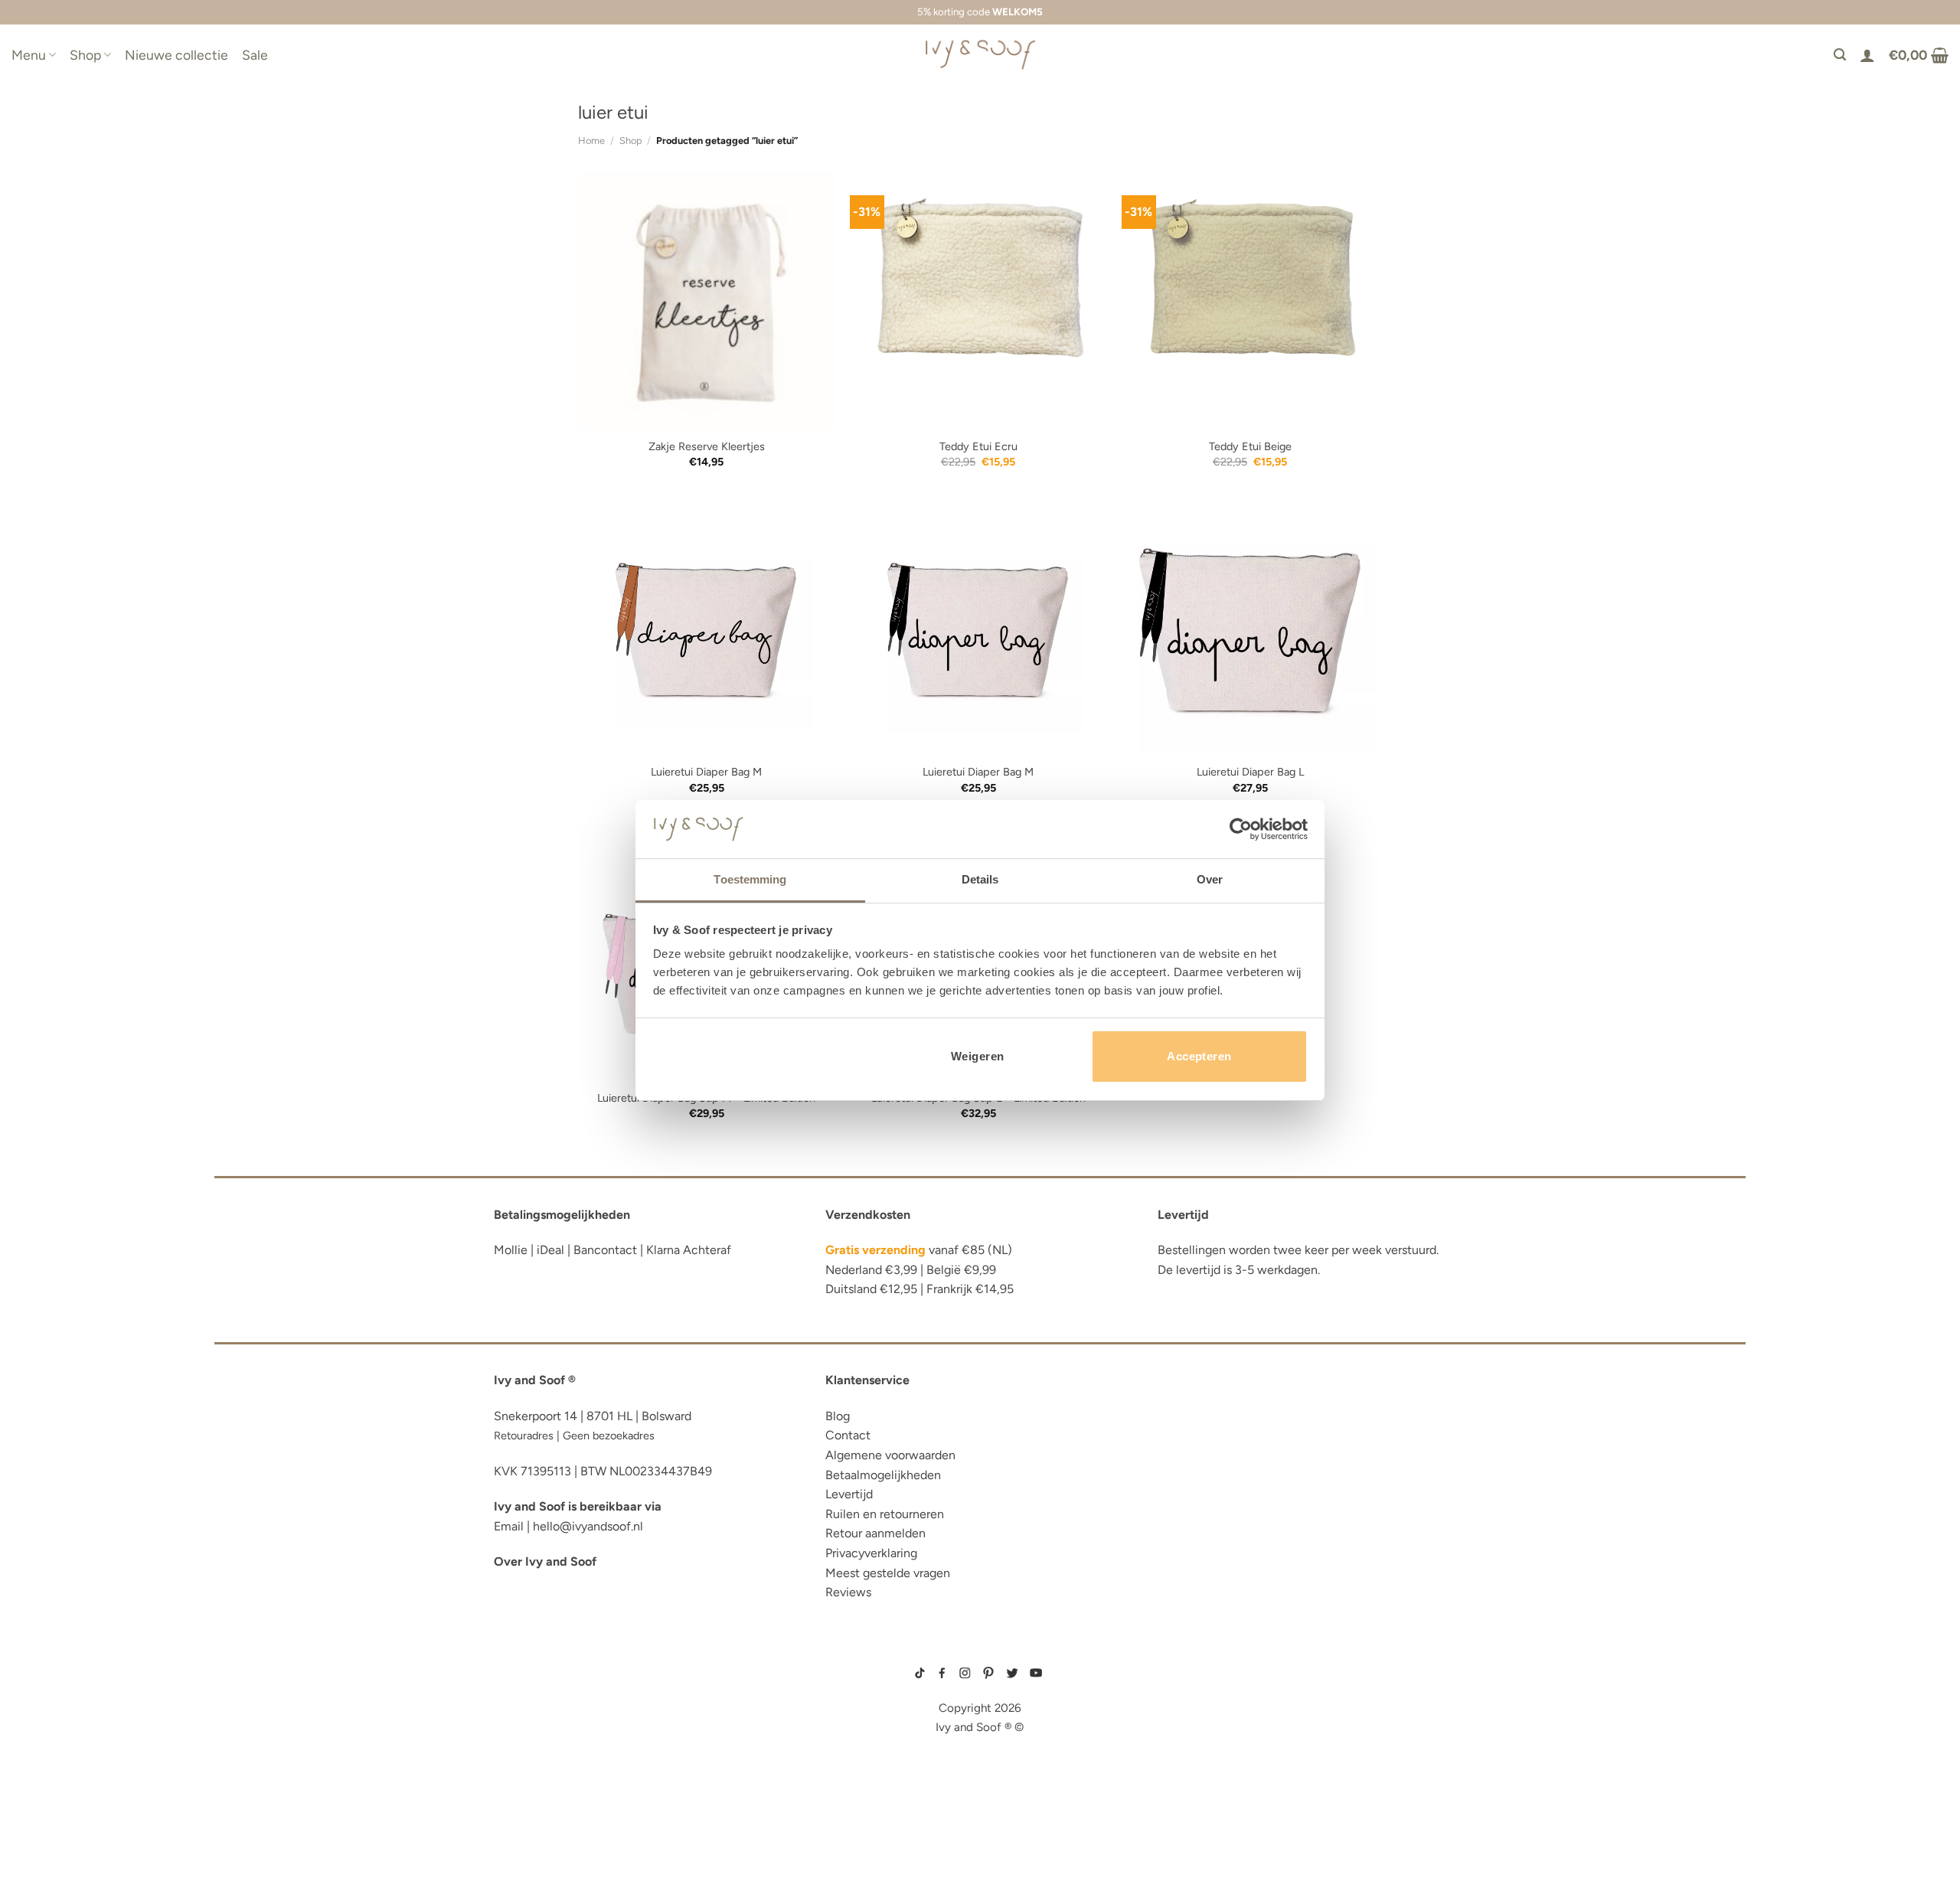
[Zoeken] (1840, 55)
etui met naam (537, 1849)
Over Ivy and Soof (545, 1561)
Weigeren (978, 1056)
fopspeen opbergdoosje (569, 1802)
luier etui (523, 1685)
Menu (29, 55)
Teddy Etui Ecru (978, 446)
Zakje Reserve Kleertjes (707, 446)
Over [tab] (1210, 879)
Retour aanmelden (875, 1533)
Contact (848, 1435)
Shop (85, 55)
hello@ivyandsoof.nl (588, 1526)
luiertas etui (534, 1708)
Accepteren (1199, 1056)
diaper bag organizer (562, 1732)
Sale (255, 55)
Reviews (848, 1592)
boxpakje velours (1184, 1722)
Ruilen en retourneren (885, 1514)
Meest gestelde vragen (888, 1573)
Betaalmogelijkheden (883, 1475)
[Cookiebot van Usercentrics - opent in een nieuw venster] (1241, 829)
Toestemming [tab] (750, 879)
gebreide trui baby (1185, 1661)
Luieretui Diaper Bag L (1250, 772)
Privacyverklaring (871, 1553)
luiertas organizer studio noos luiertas (622, 1755)
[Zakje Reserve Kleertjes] (706, 301)
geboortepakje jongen (1192, 1674)
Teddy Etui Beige (1250, 446)
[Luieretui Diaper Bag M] (706, 626)
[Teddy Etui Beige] (1250, 301)
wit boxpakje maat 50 (1188, 1710)
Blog (838, 1416)
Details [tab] (980, 879)
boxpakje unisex (1182, 1734)
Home (591, 140)
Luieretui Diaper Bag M (706, 772)
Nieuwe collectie (176, 55)
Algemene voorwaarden (890, 1455)
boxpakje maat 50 (1183, 1686)
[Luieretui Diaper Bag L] (1250, 626)
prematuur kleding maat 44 (1197, 1746)
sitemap (980, 1651)
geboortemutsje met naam (1196, 1698)
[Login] (1867, 55)
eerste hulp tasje (548, 1779)
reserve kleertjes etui (563, 1662)
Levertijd (849, 1494)
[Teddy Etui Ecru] (978, 301)
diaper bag (527, 1826)
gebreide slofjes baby (1191, 1759)
